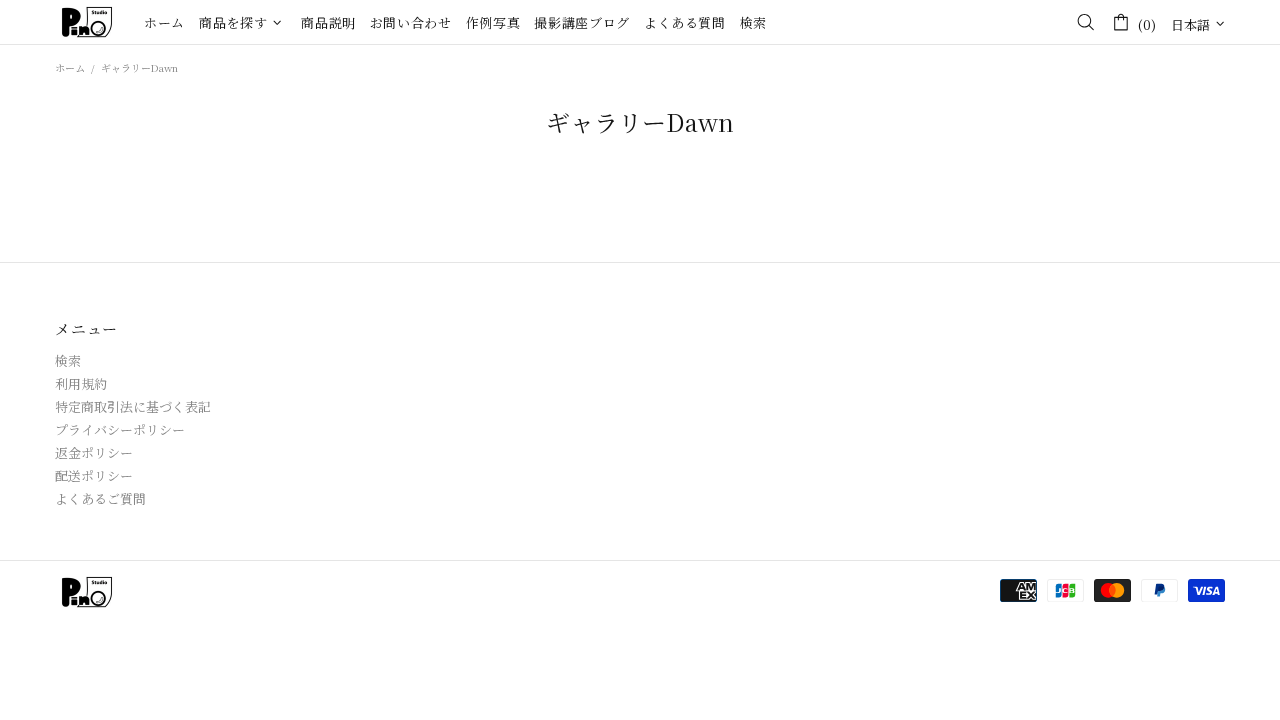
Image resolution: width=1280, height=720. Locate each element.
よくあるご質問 (100, 498)
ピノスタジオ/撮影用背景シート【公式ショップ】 (87, 22)
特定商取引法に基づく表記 (133, 406)
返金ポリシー (94, 452)
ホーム (70, 67)
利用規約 (81, 383)
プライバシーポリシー (120, 429)
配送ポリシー (94, 475)
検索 (68, 360)
